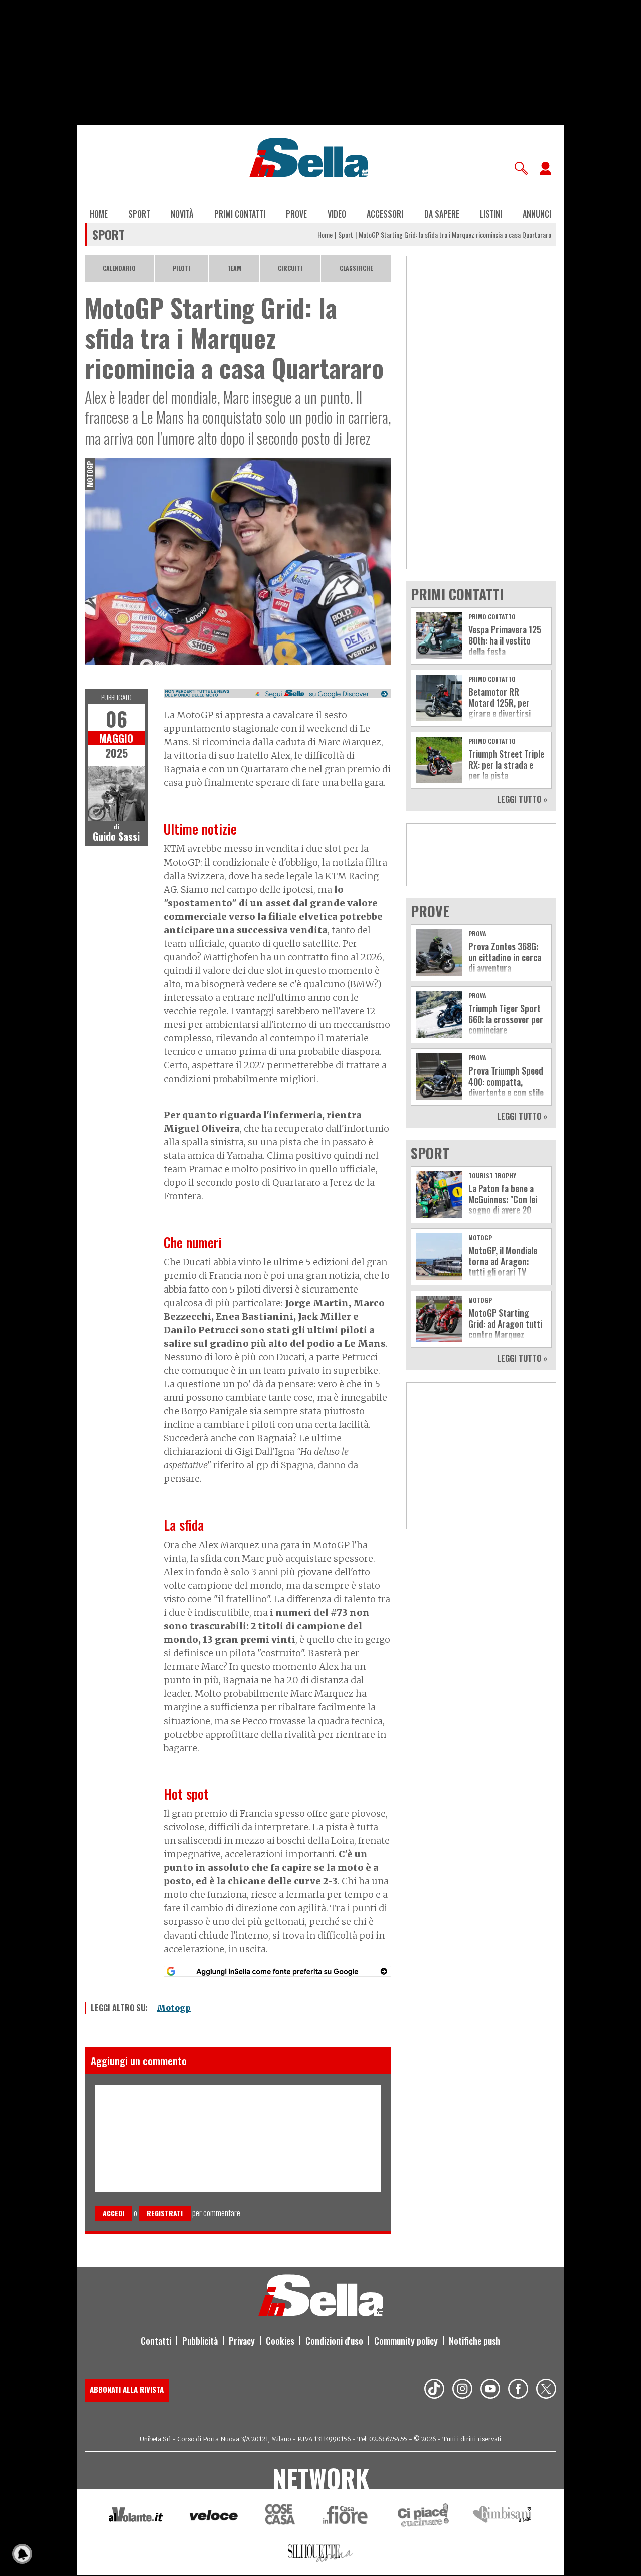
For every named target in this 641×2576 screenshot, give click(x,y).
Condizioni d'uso (334, 2341)
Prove (296, 214)
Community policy (406, 2341)
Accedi (113, 2213)
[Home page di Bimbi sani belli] (502, 2517)
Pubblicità (200, 2341)
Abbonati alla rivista (127, 2389)
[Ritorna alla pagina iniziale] (321, 2313)
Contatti (156, 2341)
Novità (182, 214)
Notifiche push (474, 2341)
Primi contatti (240, 214)
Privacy (242, 2341)
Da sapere (442, 214)
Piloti (182, 268)
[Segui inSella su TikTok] (434, 2390)
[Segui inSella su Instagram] (462, 2390)
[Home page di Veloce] (214, 2517)
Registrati (165, 2213)
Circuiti (290, 268)
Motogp (174, 2008)
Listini (491, 214)
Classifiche (356, 268)
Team (234, 268)
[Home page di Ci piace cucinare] (423, 2517)
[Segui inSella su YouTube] (490, 2390)
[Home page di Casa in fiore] (347, 2517)
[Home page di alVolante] (136, 2517)
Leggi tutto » (522, 799)
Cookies (280, 2341)
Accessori (385, 214)
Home (99, 214)
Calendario (119, 268)
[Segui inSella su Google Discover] (277, 694)
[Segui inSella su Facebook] (518, 2390)
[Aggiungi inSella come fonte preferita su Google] (277, 1971)
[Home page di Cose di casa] (279, 2517)
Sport (139, 214)
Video (337, 214)
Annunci (537, 214)
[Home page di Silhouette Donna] (321, 2555)
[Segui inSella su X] (546, 2390)
